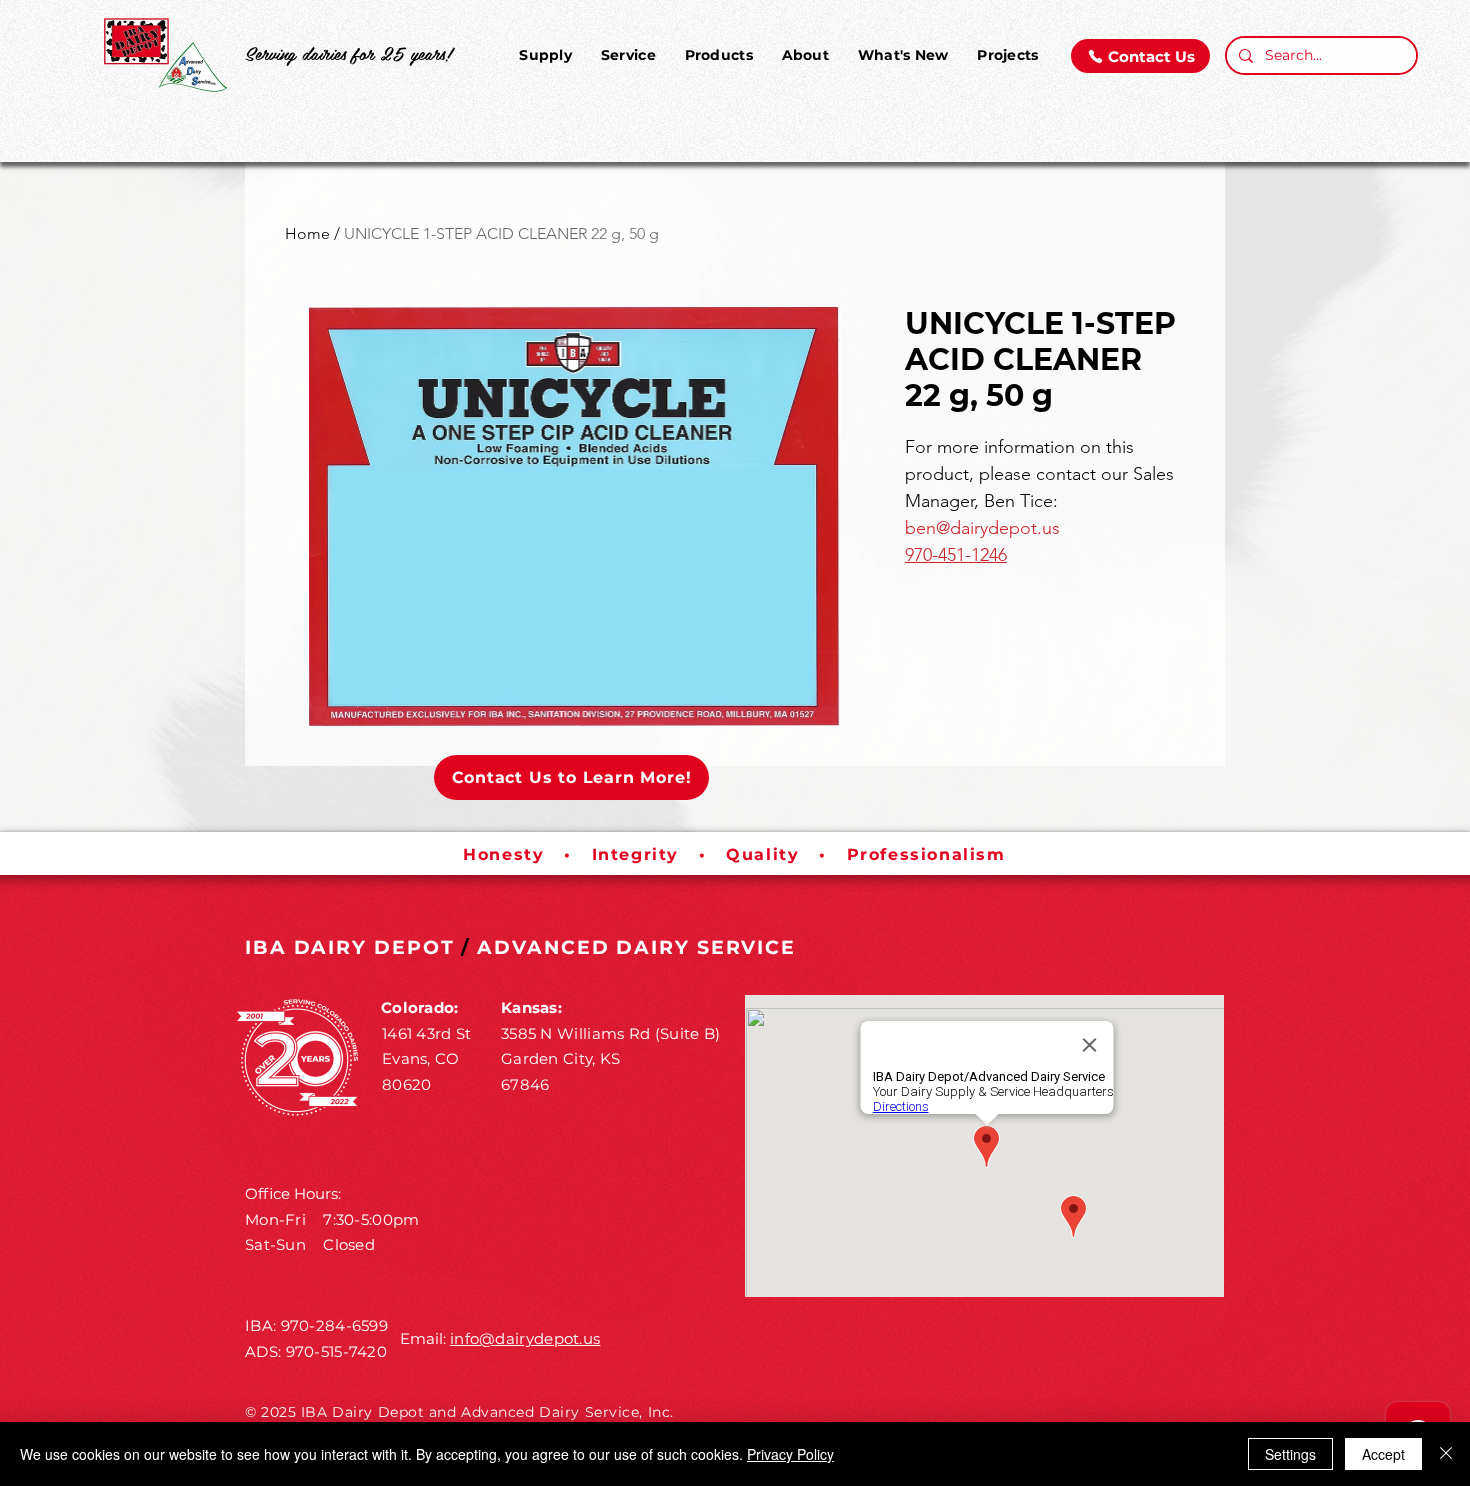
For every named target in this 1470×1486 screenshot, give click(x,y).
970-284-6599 (335, 1325)
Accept (1383, 1454)
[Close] (1446, 1454)
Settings (1290, 1454)
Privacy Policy (790, 1454)
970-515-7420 (337, 1351)
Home (307, 233)
